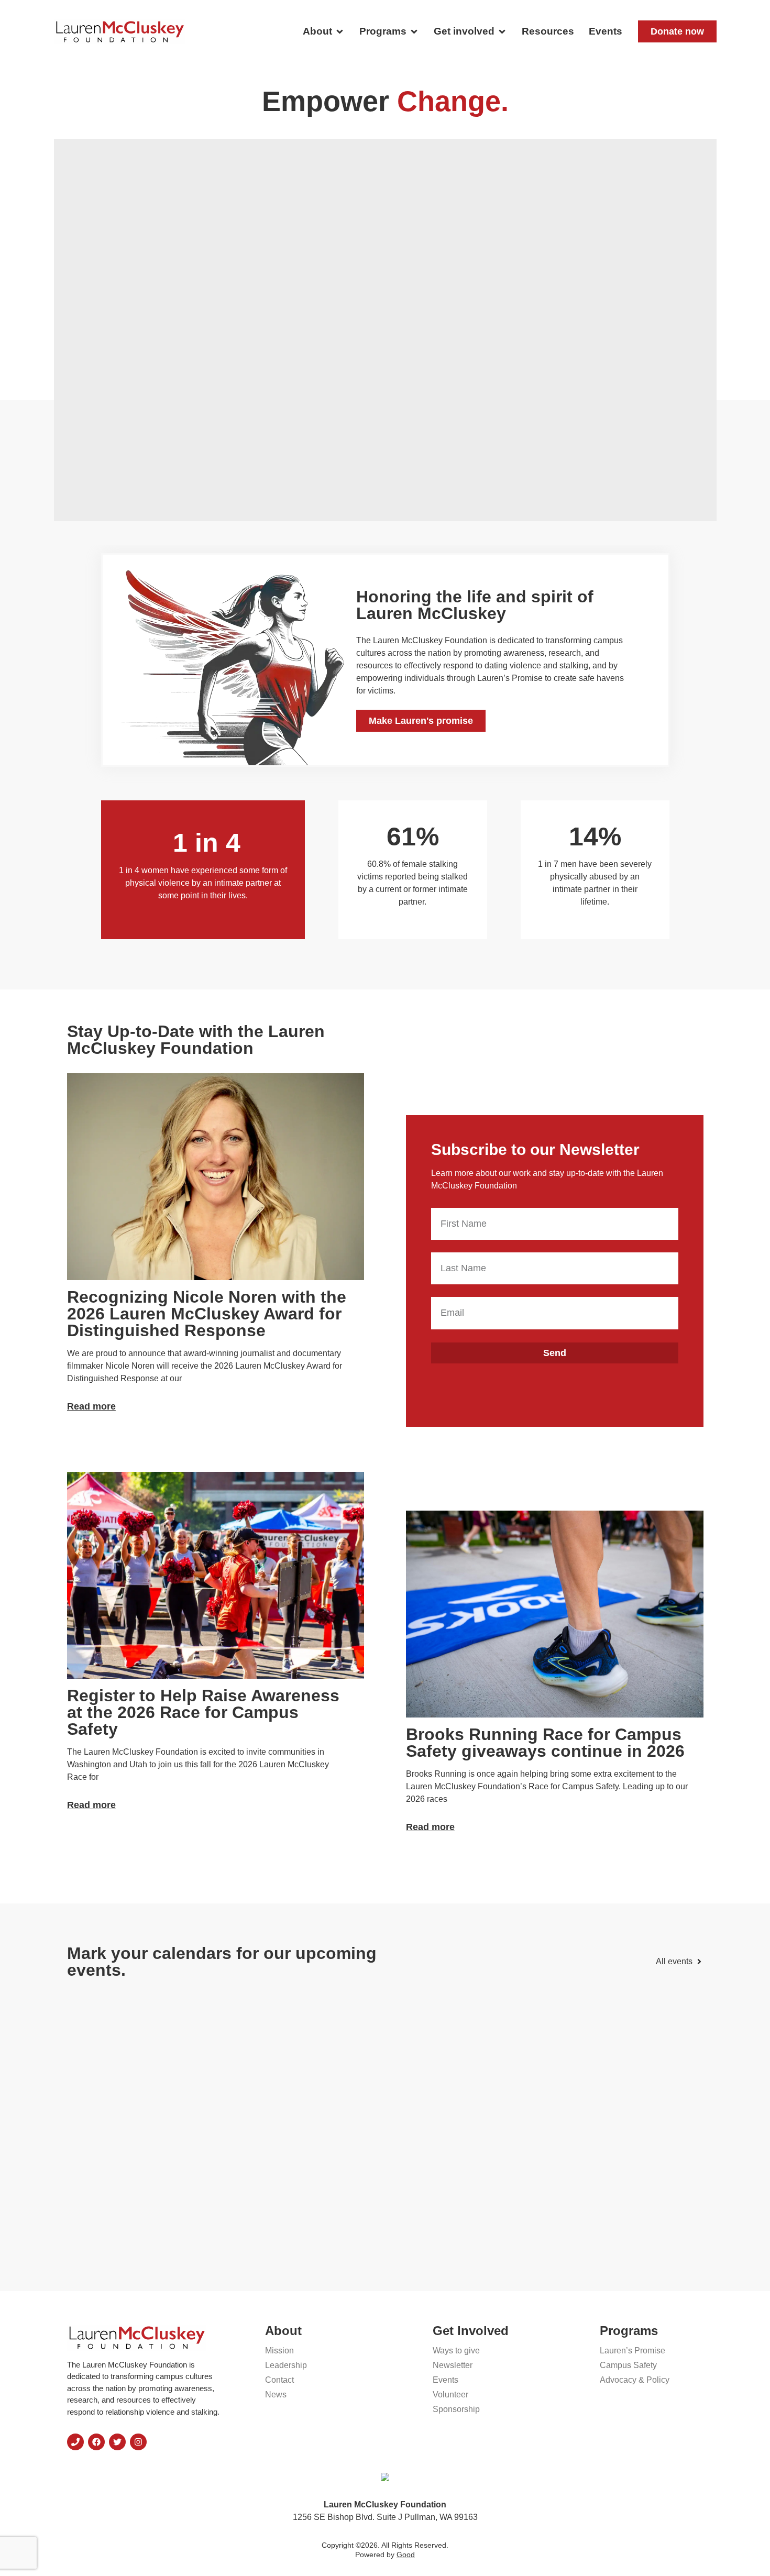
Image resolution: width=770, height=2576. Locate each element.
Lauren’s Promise (632, 2351)
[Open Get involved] (502, 32)
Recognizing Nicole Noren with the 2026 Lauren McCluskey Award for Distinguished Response (207, 1314)
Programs (629, 2331)
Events (445, 2380)
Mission (279, 2351)
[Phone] (75, 2442)
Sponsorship (456, 2409)
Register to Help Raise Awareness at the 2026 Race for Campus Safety (203, 1712)
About (283, 2331)
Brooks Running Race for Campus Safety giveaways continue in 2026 (545, 1743)
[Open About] (340, 32)
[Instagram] (138, 2442)
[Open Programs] (414, 32)
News (276, 2395)
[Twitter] (117, 2442)
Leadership (286, 2365)
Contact (279, 2380)
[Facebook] (96, 2442)
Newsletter (453, 2365)
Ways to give (456, 2351)
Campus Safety (628, 2365)
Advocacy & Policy (635, 2380)
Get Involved (471, 2331)
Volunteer (450, 2395)
